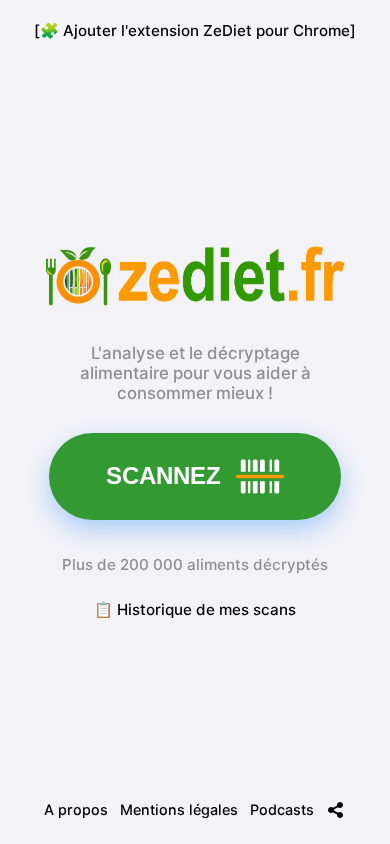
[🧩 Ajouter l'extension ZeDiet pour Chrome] (195, 30)
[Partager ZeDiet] (336, 810)
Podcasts (282, 809)
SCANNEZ (163, 475)
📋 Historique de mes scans (195, 609)
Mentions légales (179, 809)
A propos (76, 809)
